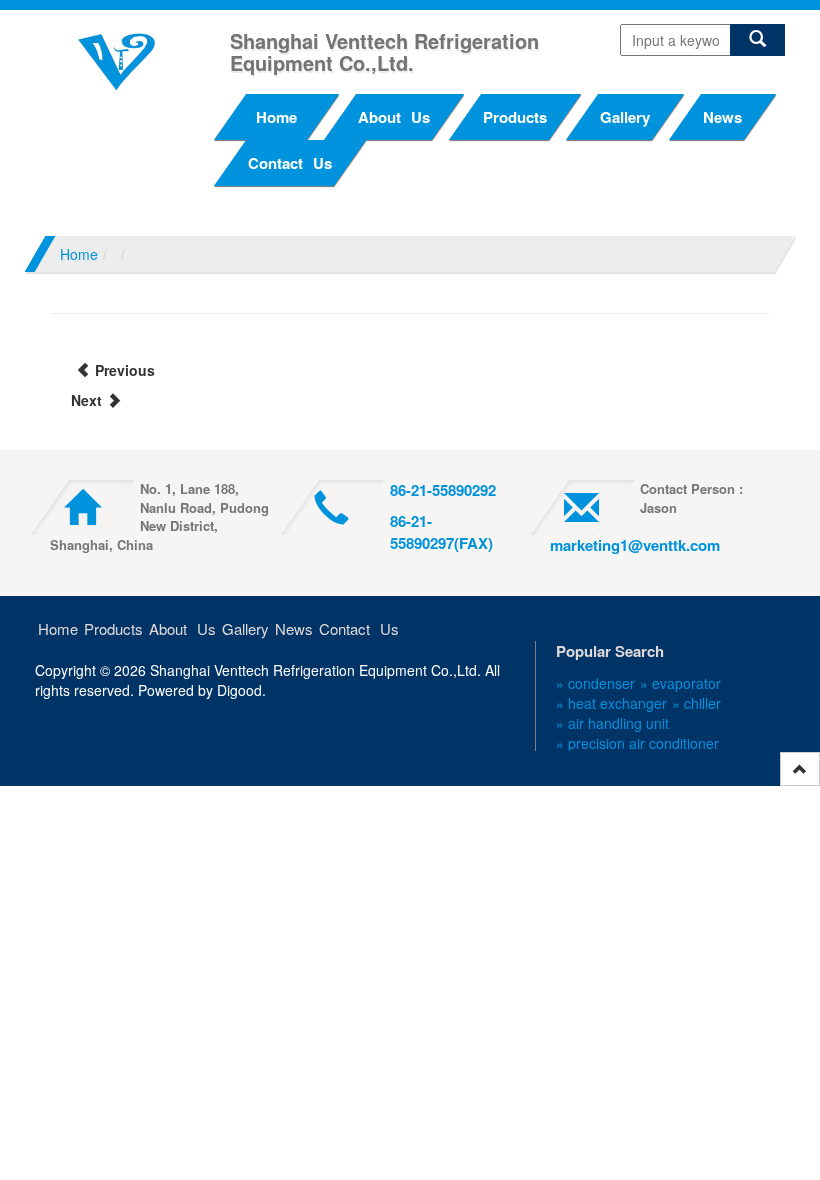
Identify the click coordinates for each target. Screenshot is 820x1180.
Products (515, 117)
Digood (239, 690)
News (722, 117)
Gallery (625, 117)
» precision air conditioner (637, 743)
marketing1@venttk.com (635, 545)
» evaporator (680, 683)
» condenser (595, 683)
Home (276, 117)
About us (394, 117)
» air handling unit (612, 723)
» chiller (696, 703)
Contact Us (290, 163)
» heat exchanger (611, 703)
